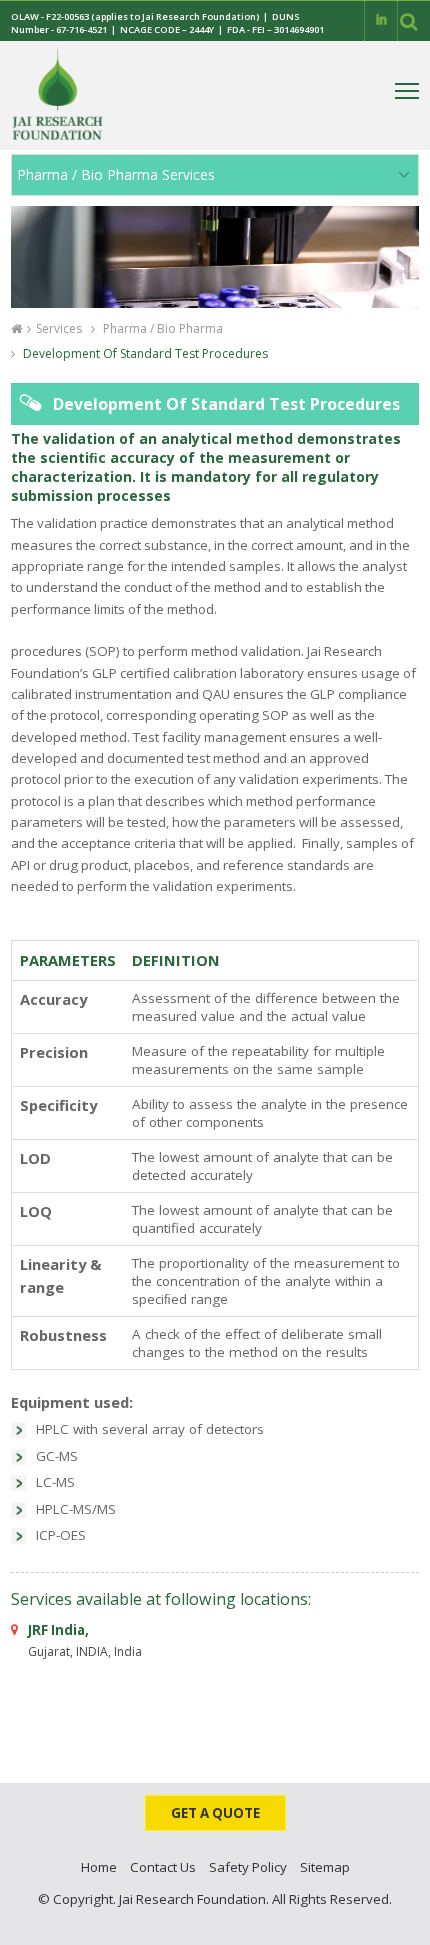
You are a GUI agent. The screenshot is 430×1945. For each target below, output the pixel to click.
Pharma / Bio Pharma (161, 328)
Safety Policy (248, 1867)
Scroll (395, 1925)
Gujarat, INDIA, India (85, 1640)
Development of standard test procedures (144, 353)
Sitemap (325, 1867)
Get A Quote (215, 1813)
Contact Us (163, 1867)
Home (99, 1867)
